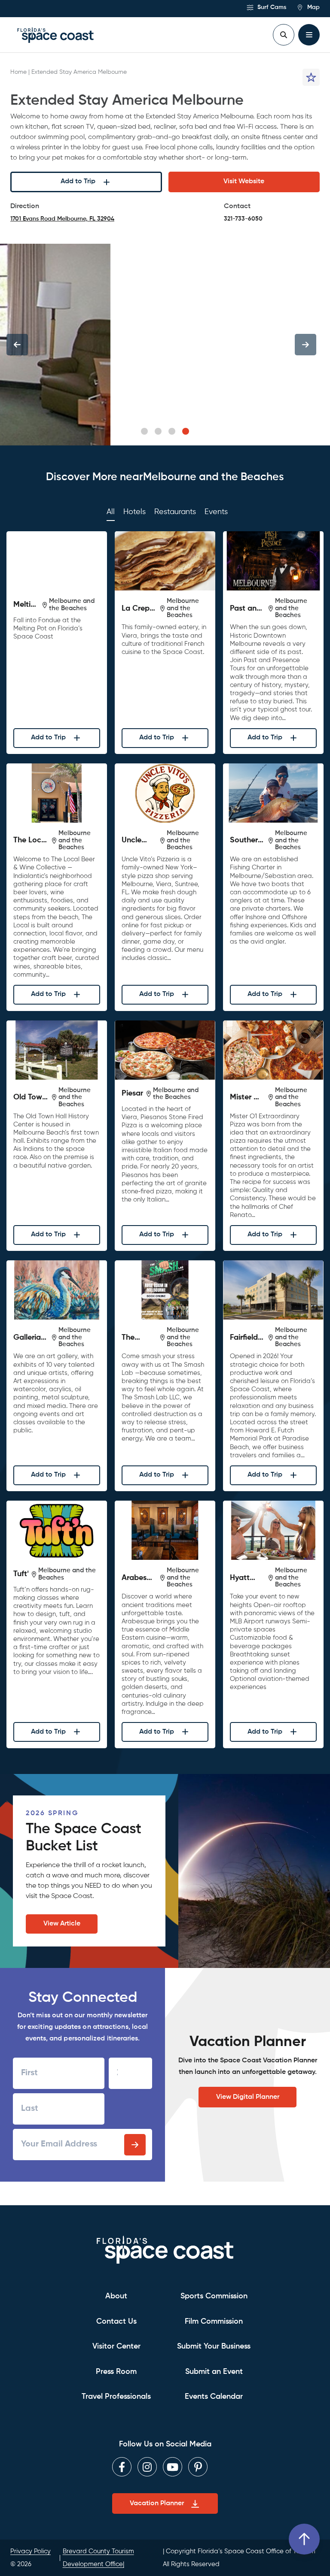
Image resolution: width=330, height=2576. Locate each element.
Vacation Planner (157, 2503)
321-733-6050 (243, 219)
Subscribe (135, 2145)
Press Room (116, 2372)
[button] (144, 431)
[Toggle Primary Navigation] (309, 35)
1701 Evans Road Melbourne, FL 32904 (62, 220)
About (116, 2296)
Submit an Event (214, 2372)
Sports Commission (214, 2296)
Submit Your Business (214, 2346)
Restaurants (175, 512)
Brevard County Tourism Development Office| (98, 2558)
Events (216, 512)
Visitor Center (116, 2346)
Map (313, 7)
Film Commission (214, 2322)
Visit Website (244, 182)
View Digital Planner (248, 2097)
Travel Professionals (116, 2397)
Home (18, 72)
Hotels (134, 512)
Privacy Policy (31, 2551)
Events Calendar (214, 2397)
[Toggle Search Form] (284, 35)
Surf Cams (271, 7)
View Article (62, 1924)
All (111, 512)
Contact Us (116, 2322)
